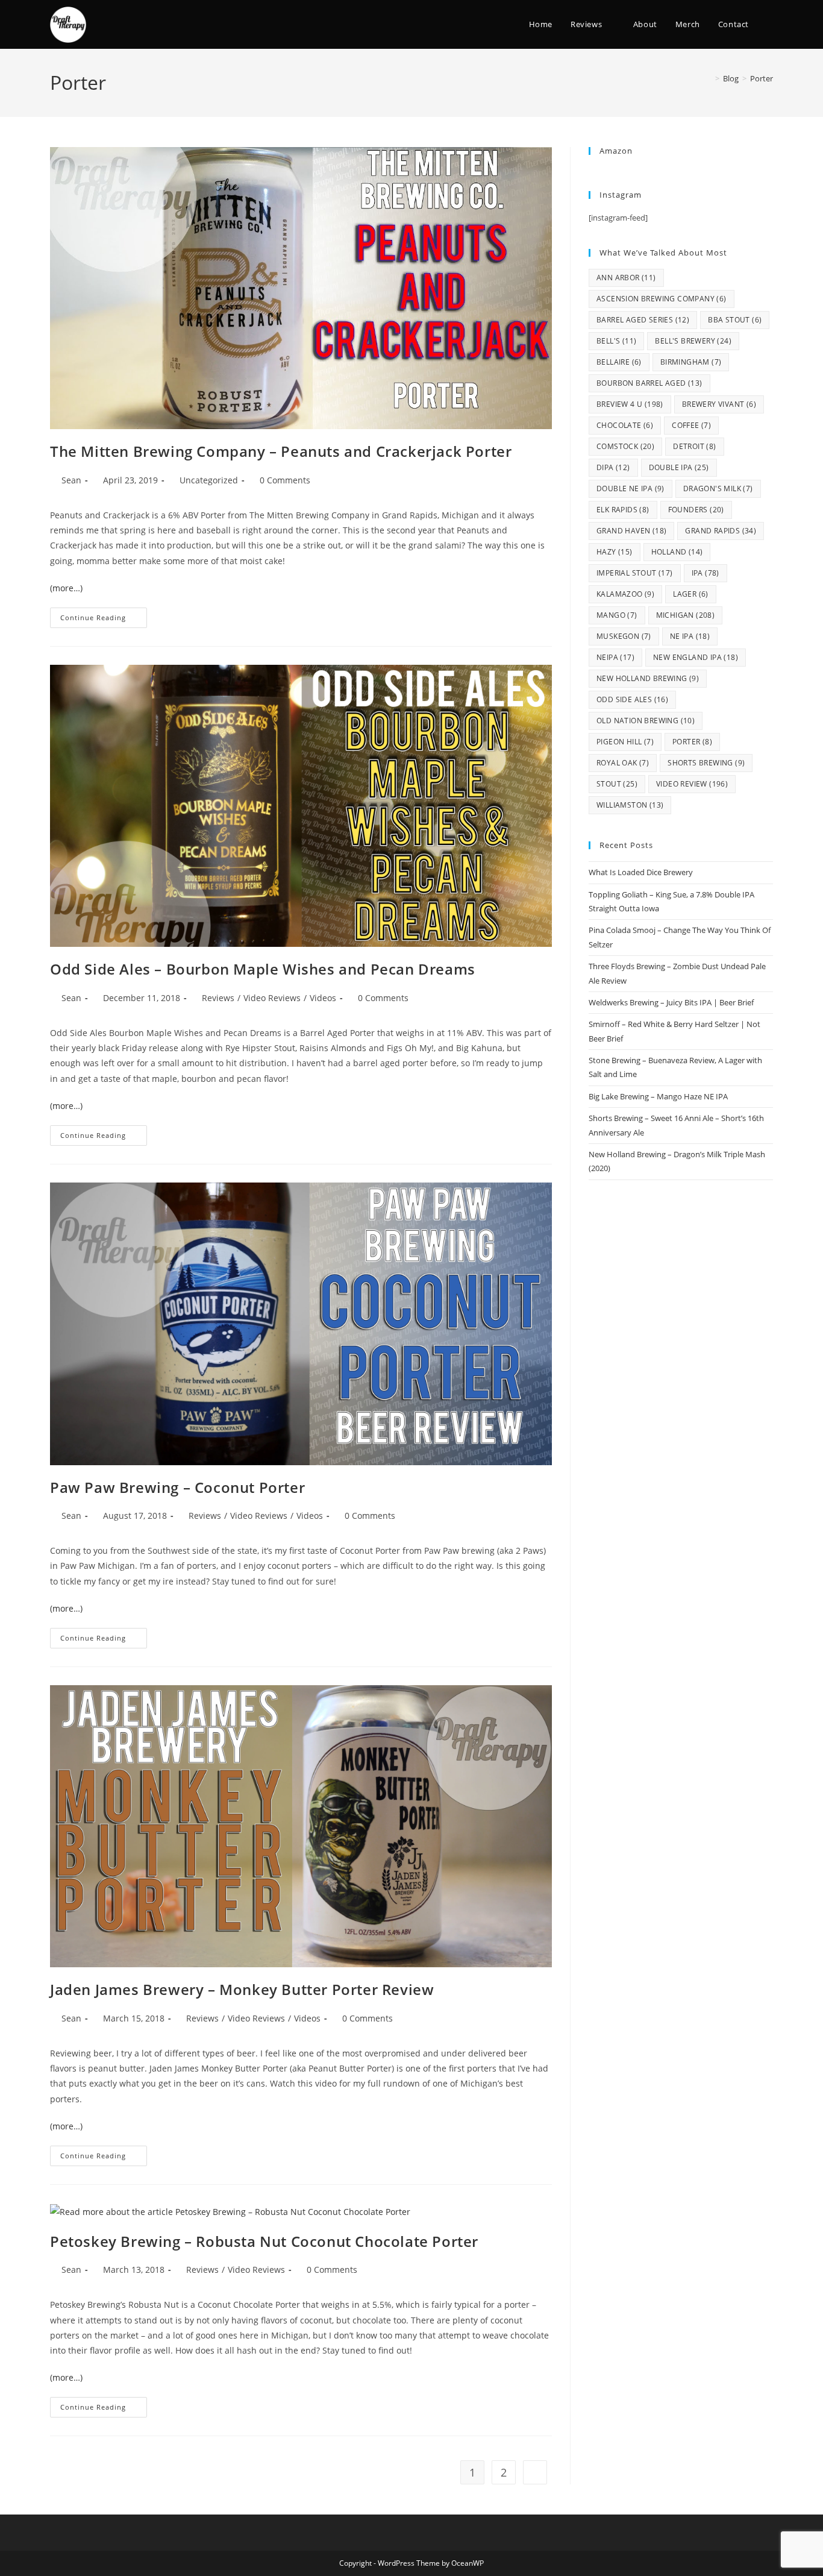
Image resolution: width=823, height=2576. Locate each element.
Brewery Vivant (719, 404)
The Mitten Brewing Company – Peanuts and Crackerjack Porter (281, 451)
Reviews (218, 998)
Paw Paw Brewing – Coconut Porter (177, 1487)
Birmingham (691, 362)
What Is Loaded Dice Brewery (641, 872)
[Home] (709, 78)
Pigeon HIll (625, 742)
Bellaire (619, 362)
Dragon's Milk (718, 488)
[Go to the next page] (535, 2472)
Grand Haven (631, 531)
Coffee (691, 425)
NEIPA (615, 657)
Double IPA (679, 467)
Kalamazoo (625, 594)
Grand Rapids (721, 531)
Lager (691, 594)
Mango (617, 615)
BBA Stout (735, 320)
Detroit (694, 446)
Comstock (625, 446)
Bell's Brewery (693, 341)
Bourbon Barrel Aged (649, 383)
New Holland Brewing (648, 678)
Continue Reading (104, 615)
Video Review (692, 784)
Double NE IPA (631, 488)
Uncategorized (209, 480)
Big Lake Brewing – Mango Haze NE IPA (658, 1096)
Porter (762, 78)
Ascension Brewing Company (662, 299)
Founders (696, 510)
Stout (617, 784)
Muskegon (624, 636)
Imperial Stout (635, 573)
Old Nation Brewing (646, 721)
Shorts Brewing (706, 763)
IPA (706, 573)
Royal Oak (623, 763)
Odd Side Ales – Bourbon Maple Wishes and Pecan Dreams (263, 969)
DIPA (613, 467)
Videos (323, 998)
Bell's (616, 341)
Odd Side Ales (632, 699)
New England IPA (696, 657)
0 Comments (285, 480)
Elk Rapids (623, 510)
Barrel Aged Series (643, 320)
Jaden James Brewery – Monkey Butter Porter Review (242, 1989)
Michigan (686, 615)
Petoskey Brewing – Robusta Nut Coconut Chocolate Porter (264, 2241)
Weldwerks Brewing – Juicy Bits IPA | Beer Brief (671, 1002)
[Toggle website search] (770, 24)
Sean (71, 480)
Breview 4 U (630, 404)
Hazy (615, 552)
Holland (677, 552)
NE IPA (690, 636)
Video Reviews (272, 998)
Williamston (630, 805)
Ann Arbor (626, 278)
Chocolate (625, 425)
